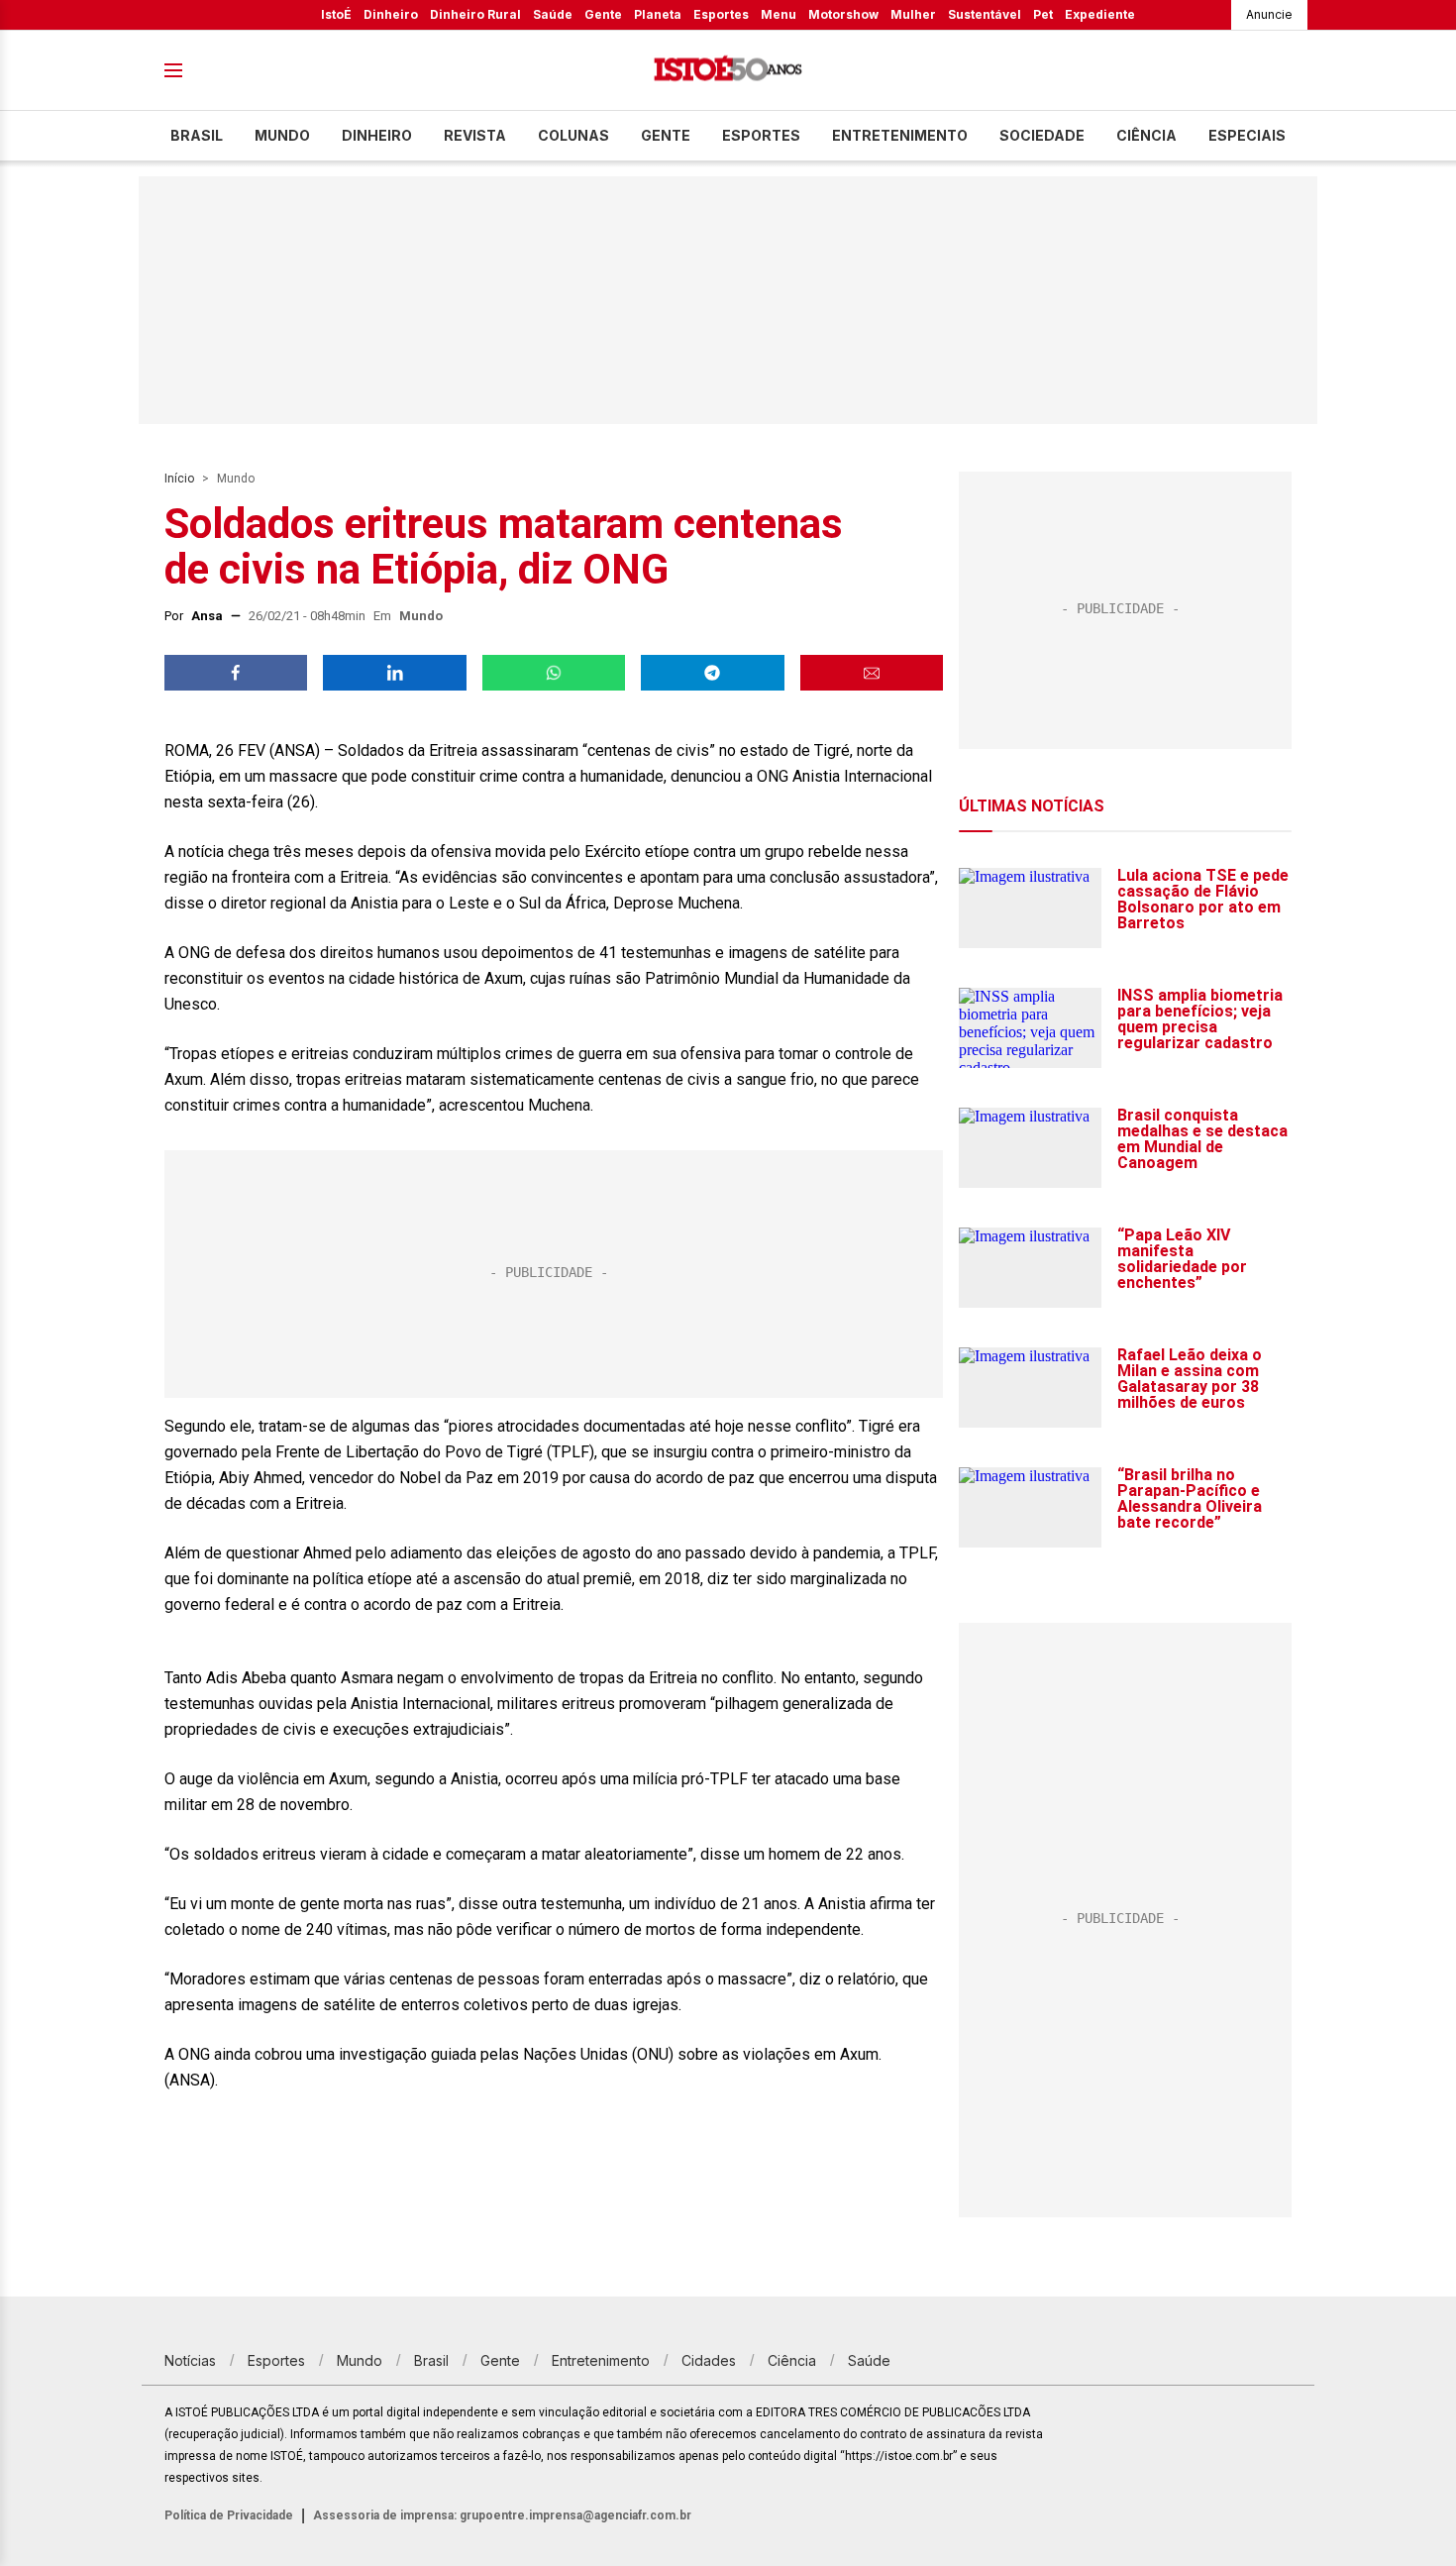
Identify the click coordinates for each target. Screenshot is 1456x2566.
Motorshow (843, 14)
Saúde (553, 14)
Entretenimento (900, 135)
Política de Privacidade (229, 2515)
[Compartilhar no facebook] (236, 673)
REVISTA (475, 135)
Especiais (1247, 135)
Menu (779, 14)
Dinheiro (391, 14)
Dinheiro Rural (475, 14)
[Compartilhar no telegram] (712, 673)
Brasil (197, 135)
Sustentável (985, 14)
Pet (1043, 14)
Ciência (1146, 135)
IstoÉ (336, 14)
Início (179, 479)
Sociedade (1042, 135)
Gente (603, 14)
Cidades (709, 2360)
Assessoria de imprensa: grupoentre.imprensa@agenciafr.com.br (502, 2515)
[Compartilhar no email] (872, 673)
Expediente (1100, 14)
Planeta (658, 14)
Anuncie (1269, 14)
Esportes (721, 14)
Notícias (190, 2360)
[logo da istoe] (728, 71)
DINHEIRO (377, 135)
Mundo (282, 135)
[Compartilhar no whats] (554, 673)
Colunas (573, 135)
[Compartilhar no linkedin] (394, 673)
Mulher (913, 14)
